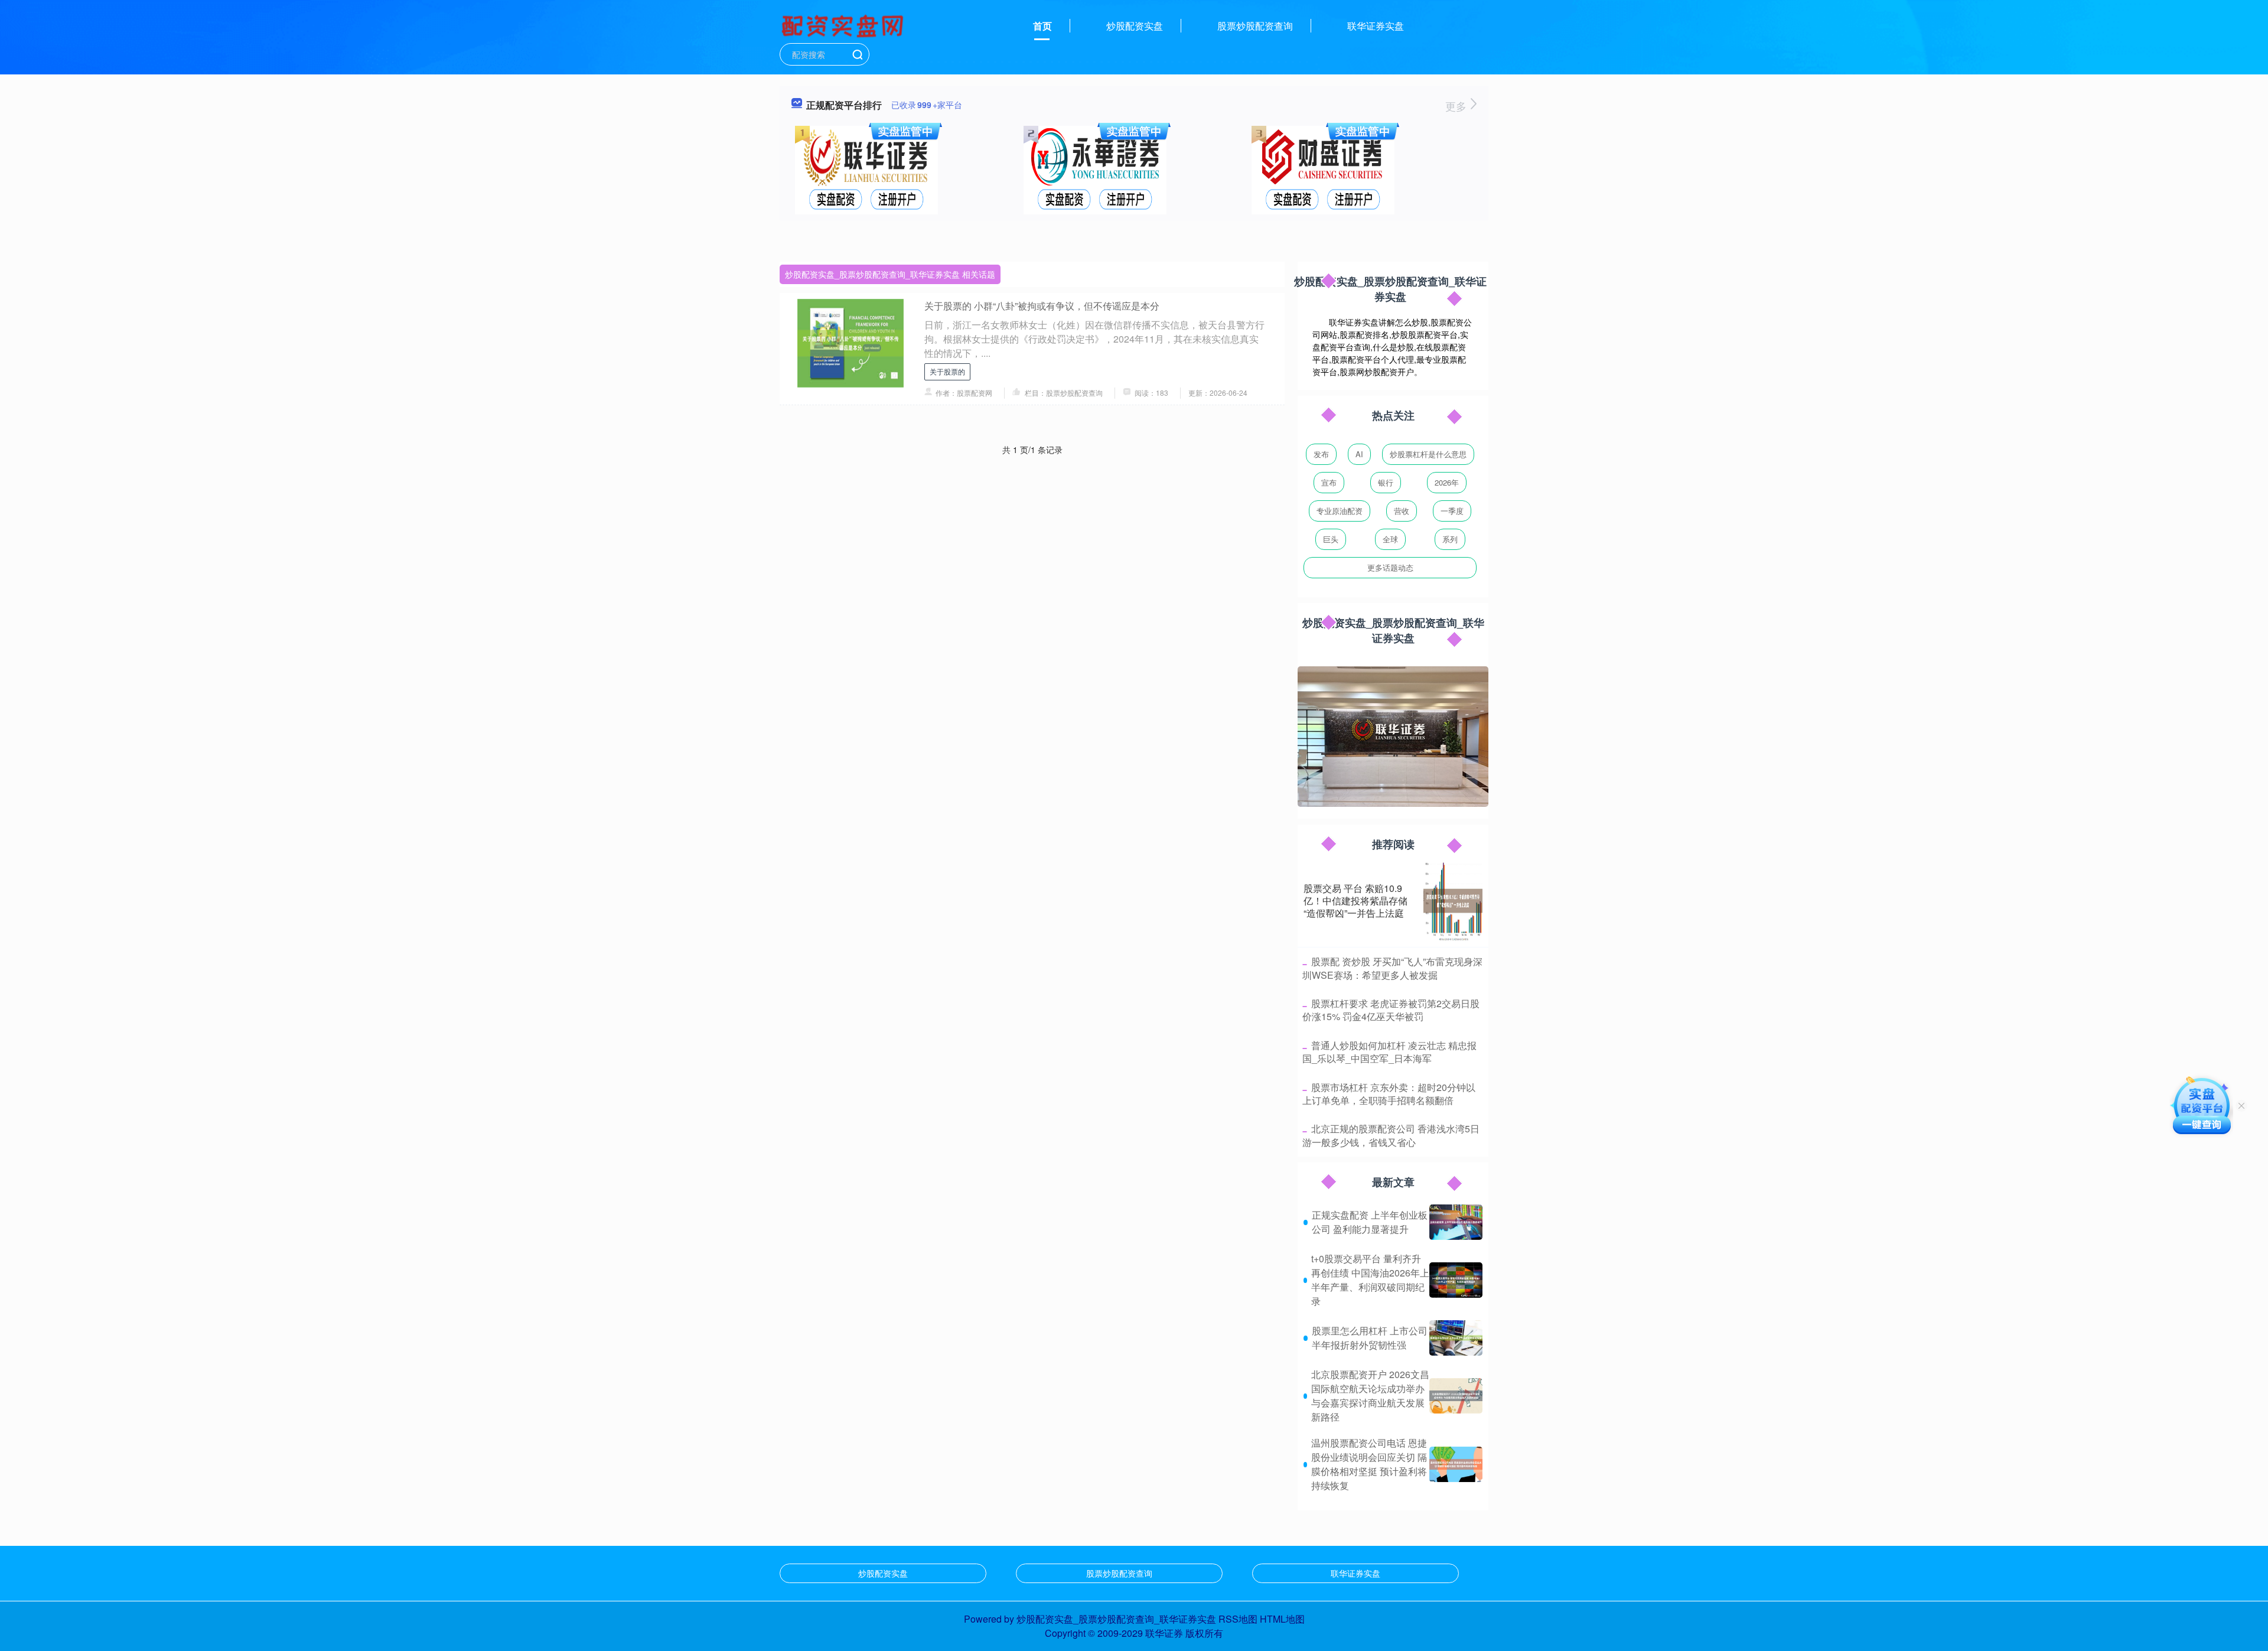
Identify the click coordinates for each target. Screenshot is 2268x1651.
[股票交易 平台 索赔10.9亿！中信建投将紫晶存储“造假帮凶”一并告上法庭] (1453, 901)
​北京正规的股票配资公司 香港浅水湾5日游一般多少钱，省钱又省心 (1391, 1135)
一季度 (1452, 511)
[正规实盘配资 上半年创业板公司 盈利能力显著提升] (1456, 1222)
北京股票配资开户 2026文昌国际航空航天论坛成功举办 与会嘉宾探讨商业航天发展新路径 (1370, 1396)
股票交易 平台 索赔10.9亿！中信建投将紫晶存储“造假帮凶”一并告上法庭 (1355, 901)
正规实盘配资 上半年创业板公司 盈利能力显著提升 (1370, 1222)
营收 (1402, 511)
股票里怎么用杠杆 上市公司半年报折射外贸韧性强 (1370, 1338)
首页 (1042, 26)
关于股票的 (947, 371)
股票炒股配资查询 (1255, 26)
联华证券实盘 (1376, 26)
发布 (1321, 454)
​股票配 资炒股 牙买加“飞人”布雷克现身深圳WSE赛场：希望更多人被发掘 (1392, 968)
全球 (1390, 539)
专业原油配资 (1340, 511)
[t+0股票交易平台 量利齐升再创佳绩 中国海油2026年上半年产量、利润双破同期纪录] (1456, 1280)
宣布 (1329, 482)
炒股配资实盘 (1135, 26)
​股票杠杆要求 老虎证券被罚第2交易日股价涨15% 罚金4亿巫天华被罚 (1391, 1010)
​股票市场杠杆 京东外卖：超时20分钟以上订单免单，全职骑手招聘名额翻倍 (1389, 1094)
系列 (1450, 539)
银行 (1386, 482)
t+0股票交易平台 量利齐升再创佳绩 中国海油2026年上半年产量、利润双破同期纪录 (1370, 1280)
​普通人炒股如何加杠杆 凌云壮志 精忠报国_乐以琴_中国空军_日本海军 (1389, 1052)
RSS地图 (1238, 1619)
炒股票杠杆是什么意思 (1428, 454)
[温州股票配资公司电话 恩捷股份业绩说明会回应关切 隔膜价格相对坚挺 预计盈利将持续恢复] (1456, 1464)
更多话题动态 (1390, 567)
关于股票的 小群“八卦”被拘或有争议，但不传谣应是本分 (1042, 306)
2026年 (1447, 482)
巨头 (1331, 539)
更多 (1457, 106)
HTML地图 (1282, 1619)
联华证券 (1164, 1633)
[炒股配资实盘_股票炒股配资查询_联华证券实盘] (844, 25)
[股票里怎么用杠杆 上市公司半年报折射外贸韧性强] (1456, 1338)
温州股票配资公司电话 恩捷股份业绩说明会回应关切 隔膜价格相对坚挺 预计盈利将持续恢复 (1369, 1464)
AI (1359, 454)
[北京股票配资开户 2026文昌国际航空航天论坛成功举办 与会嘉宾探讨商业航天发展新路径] (1456, 1396)
